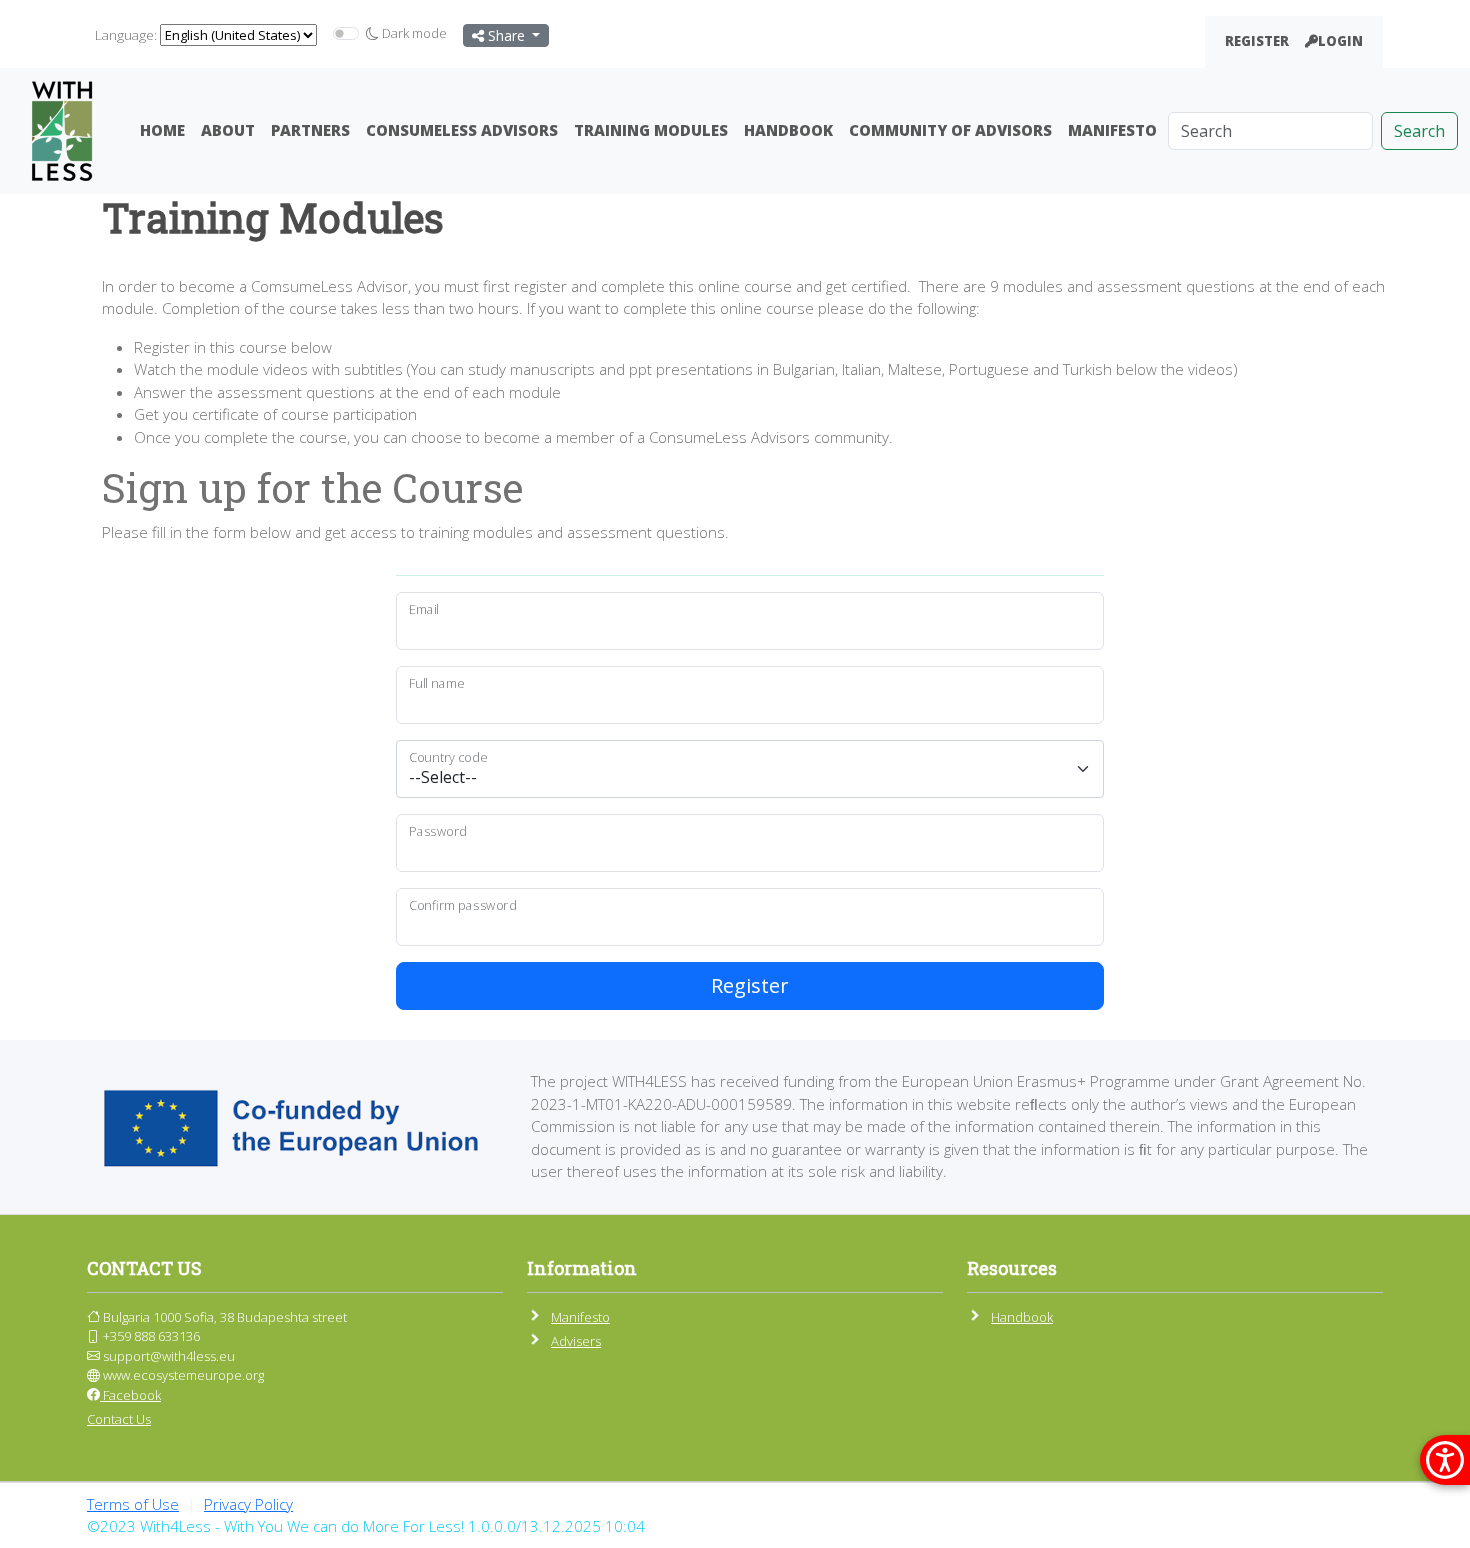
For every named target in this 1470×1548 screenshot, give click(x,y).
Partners (310, 130)
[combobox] (750, 769)
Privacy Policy (248, 1504)
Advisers (576, 1341)
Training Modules (651, 130)
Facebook (130, 1395)
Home (162, 130)
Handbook (788, 130)
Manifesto (1112, 130)
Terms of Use (133, 1504)
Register (1257, 41)
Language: (126, 35)
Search (1419, 131)
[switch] (346, 33)
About (228, 130)
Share (506, 35)
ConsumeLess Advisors (462, 130)
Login (1340, 41)
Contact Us (119, 1419)
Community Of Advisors (950, 130)
